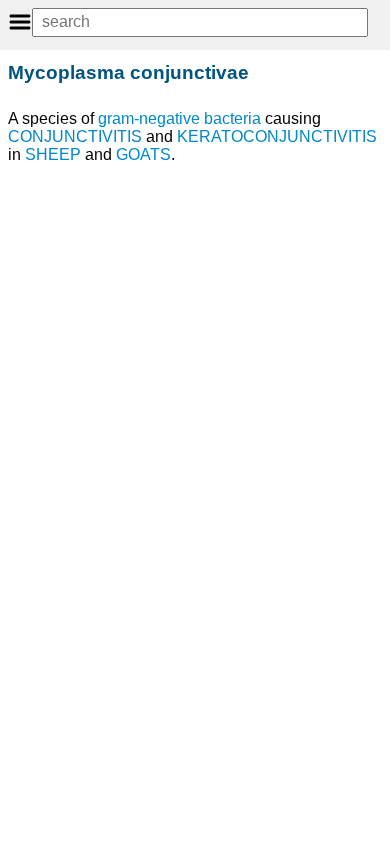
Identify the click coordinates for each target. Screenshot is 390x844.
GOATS (143, 154)
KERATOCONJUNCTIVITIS (277, 136)
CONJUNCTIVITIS (75, 136)
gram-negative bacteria (179, 118)
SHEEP (53, 154)
